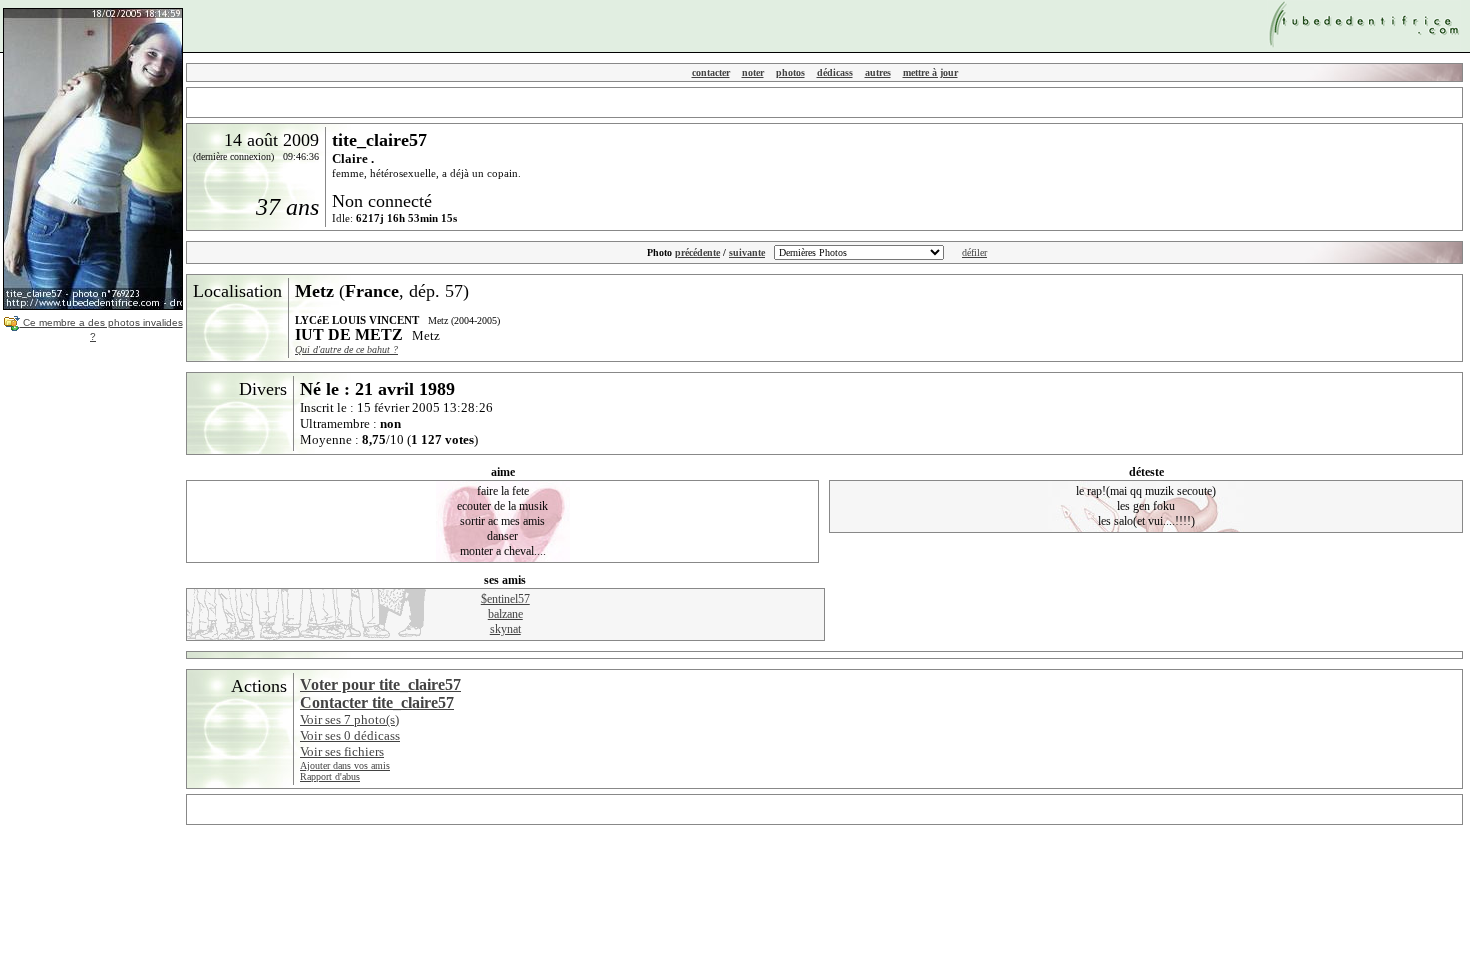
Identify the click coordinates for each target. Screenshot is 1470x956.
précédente (697, 252)
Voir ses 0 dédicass (350, 735)
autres (878, 72)
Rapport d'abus (330, 776)
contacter (711, 72)
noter (753, 72)
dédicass (835, 72)
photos (790, 72)
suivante (747, 252)
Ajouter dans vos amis (345, 765)
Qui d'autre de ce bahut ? (346, 349)
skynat (505, 629)
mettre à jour (930, 72)
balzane (505, 614)
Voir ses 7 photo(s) (349, 719)
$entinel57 (505, 599)
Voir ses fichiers (342, 751)
